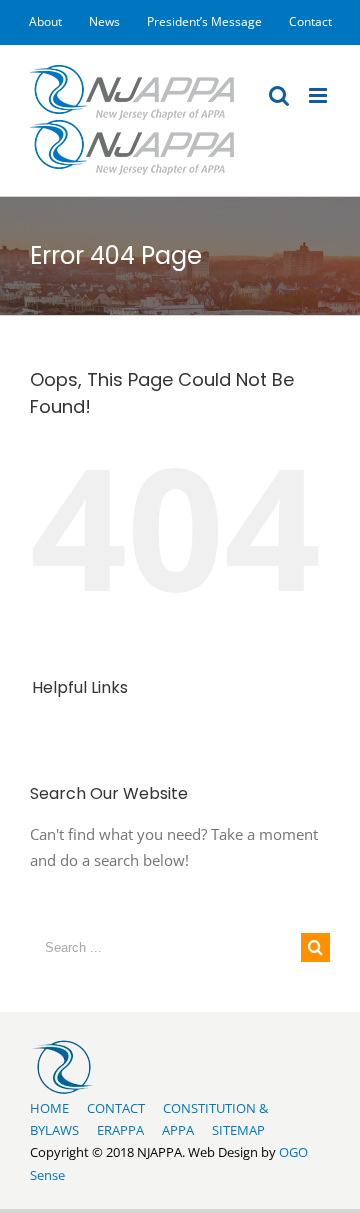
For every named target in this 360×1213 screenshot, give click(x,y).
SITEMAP (238, 1130)
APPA (178, 1130)
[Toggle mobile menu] (319, 95)
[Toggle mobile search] (279, 95)
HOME (49, 1108)
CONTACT (116, 1108)
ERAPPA (120, 1130)
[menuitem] (45, 22)
